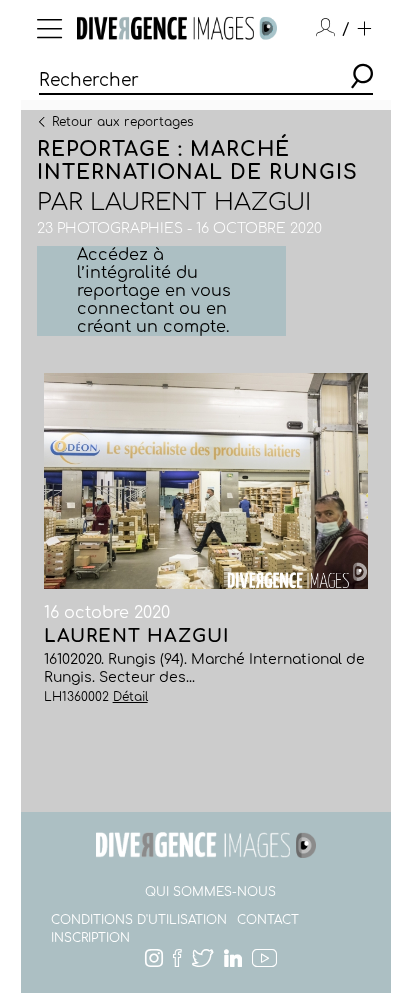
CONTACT (268, 920)
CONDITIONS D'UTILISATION (139, 920)
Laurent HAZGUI (200, 202)
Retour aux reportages (122, 121)
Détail (130, 697)
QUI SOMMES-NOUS (210, 892)
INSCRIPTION (90, 938)
